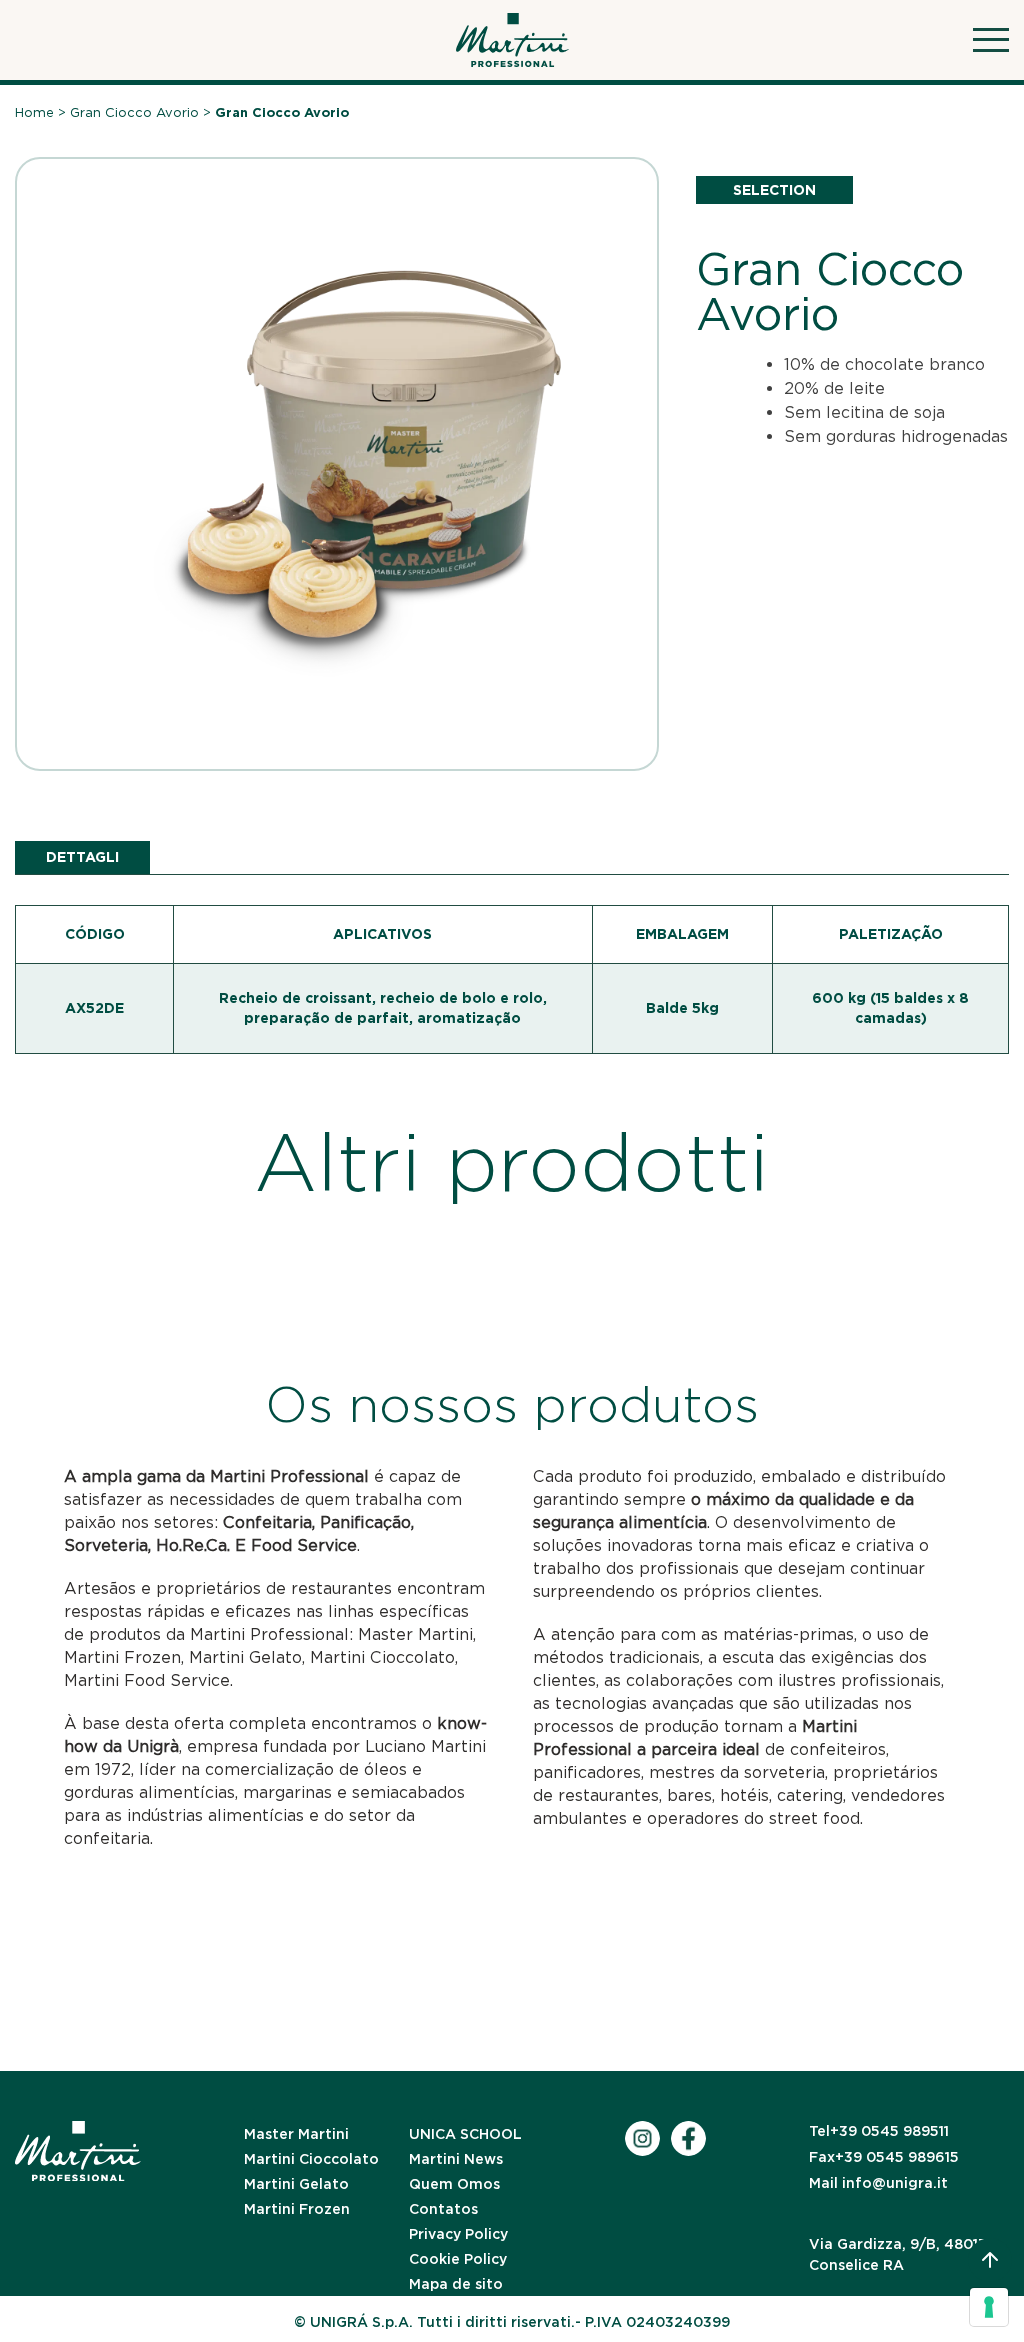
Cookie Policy (458, 2259)
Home (34, 112)
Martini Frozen (297, 2209)
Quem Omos (454, 2184)
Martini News (456, 2159)
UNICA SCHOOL (465, 2134)
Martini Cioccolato (311, 2159)
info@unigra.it (878, 2183)
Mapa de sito (456, 2284)
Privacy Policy (458, 2234)
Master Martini (296, 2134)
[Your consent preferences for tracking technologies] (989, 2307)
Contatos (443, 2209)
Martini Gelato (296, 2184)
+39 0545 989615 (884, 2157)
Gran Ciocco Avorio (134, 112)
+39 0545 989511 (879, 2131)
